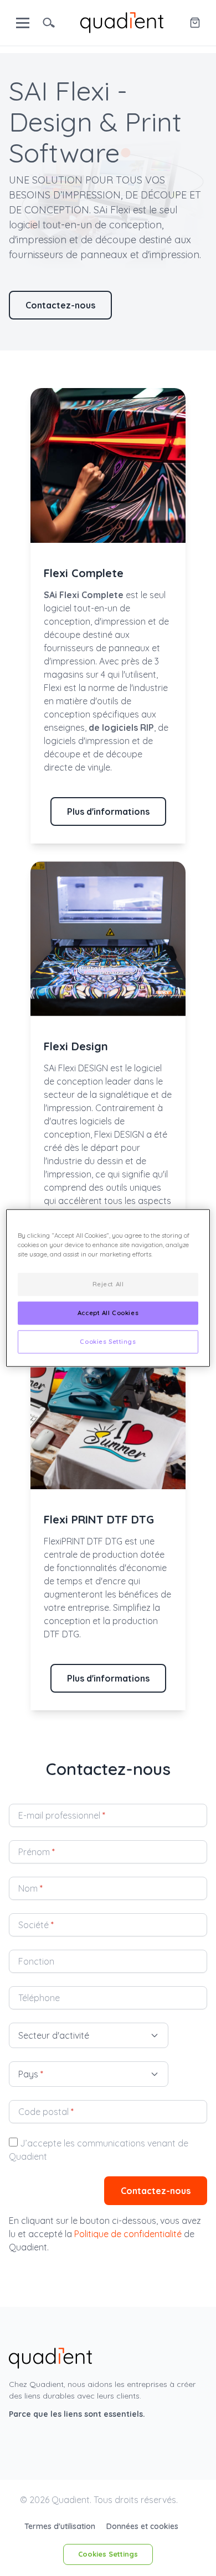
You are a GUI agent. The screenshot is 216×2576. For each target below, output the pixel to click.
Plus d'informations (108, 811)
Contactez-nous (60, 305)
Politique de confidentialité (128, 2234)
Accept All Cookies (108, 1313)
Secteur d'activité (54, 2035)
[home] (122, 22)
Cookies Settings (108, 2554)
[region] (108, 1288)
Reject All (108, 1284)
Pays (31, 2074)
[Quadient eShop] (195, 23)
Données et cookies (142, 2526)
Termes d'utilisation (61, 2526)
